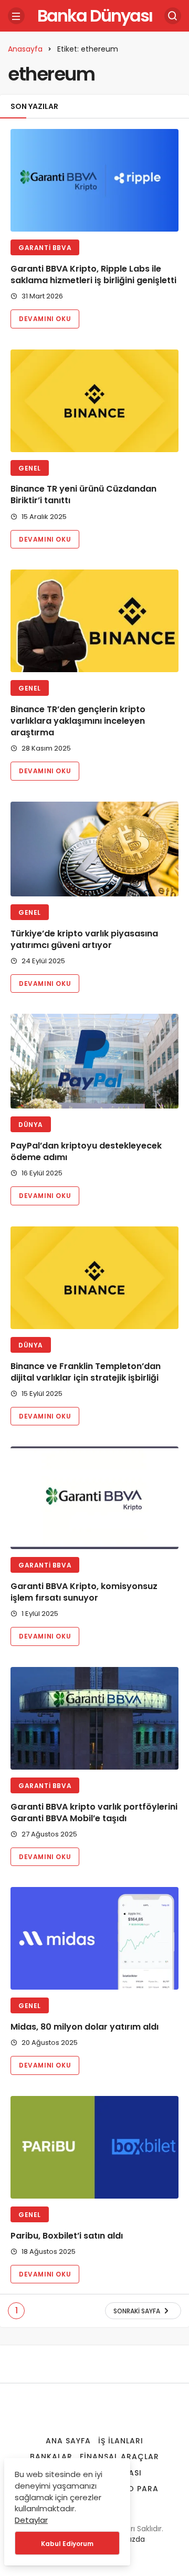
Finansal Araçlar (119, 2457)
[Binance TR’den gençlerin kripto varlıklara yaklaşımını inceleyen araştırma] (94, 621)
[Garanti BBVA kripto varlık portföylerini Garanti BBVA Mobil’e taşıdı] (94, 1718)
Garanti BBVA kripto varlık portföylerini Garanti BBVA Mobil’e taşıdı (94, 1813)
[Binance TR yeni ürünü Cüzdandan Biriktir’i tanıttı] (94, 401)
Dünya (31, 1125)
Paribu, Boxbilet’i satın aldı (67, 2236)
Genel (30, 468)
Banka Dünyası (95, 16)
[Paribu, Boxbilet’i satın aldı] (94, 2147)
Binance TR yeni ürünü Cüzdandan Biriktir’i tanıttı (83, 495)
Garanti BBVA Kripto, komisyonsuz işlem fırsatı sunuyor (84, 1592)
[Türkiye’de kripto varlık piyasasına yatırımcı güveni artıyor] (94, 849)
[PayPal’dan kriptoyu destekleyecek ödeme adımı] (94, 1061)
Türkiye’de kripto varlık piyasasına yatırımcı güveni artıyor (84, 939)
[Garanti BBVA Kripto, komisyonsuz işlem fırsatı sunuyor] (94, 1498)
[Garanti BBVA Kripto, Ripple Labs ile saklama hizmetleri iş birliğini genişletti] (94, 180)
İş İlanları (121, 2441)
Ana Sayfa (68, 2441)
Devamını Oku (45, 319)
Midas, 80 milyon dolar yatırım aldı (85, 2027)
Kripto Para (132, 2489)
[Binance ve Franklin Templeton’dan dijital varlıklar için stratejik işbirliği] (94, 1278)
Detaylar (31, 2520)
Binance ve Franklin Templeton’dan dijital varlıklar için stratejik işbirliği (86, 1372)
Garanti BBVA (45, 248)
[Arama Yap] (173, 16)
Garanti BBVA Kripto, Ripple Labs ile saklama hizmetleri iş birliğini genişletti (93, 274)
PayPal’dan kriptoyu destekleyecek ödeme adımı (86, 1151)
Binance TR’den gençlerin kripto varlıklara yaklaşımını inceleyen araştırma (78, 721)
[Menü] (16, 16)
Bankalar (51, 2457)
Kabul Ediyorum (67, 2544)
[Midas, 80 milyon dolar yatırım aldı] (94, 1938)
